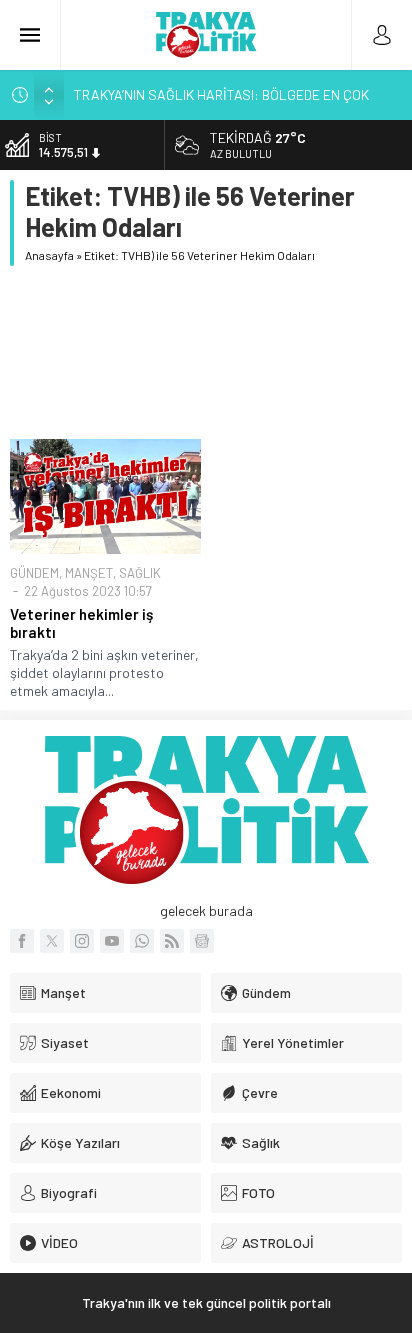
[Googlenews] (202, 941)
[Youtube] (112, 941)
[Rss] (172, 941)
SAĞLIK (140, 573)
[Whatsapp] (142, 941)
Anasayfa (49, 255)
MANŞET (89, 573)
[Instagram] (82, 941)
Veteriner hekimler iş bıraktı (81, 623)
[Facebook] (22, 941)
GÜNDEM (34, 573)
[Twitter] (52, 941)
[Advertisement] (206, 352)
